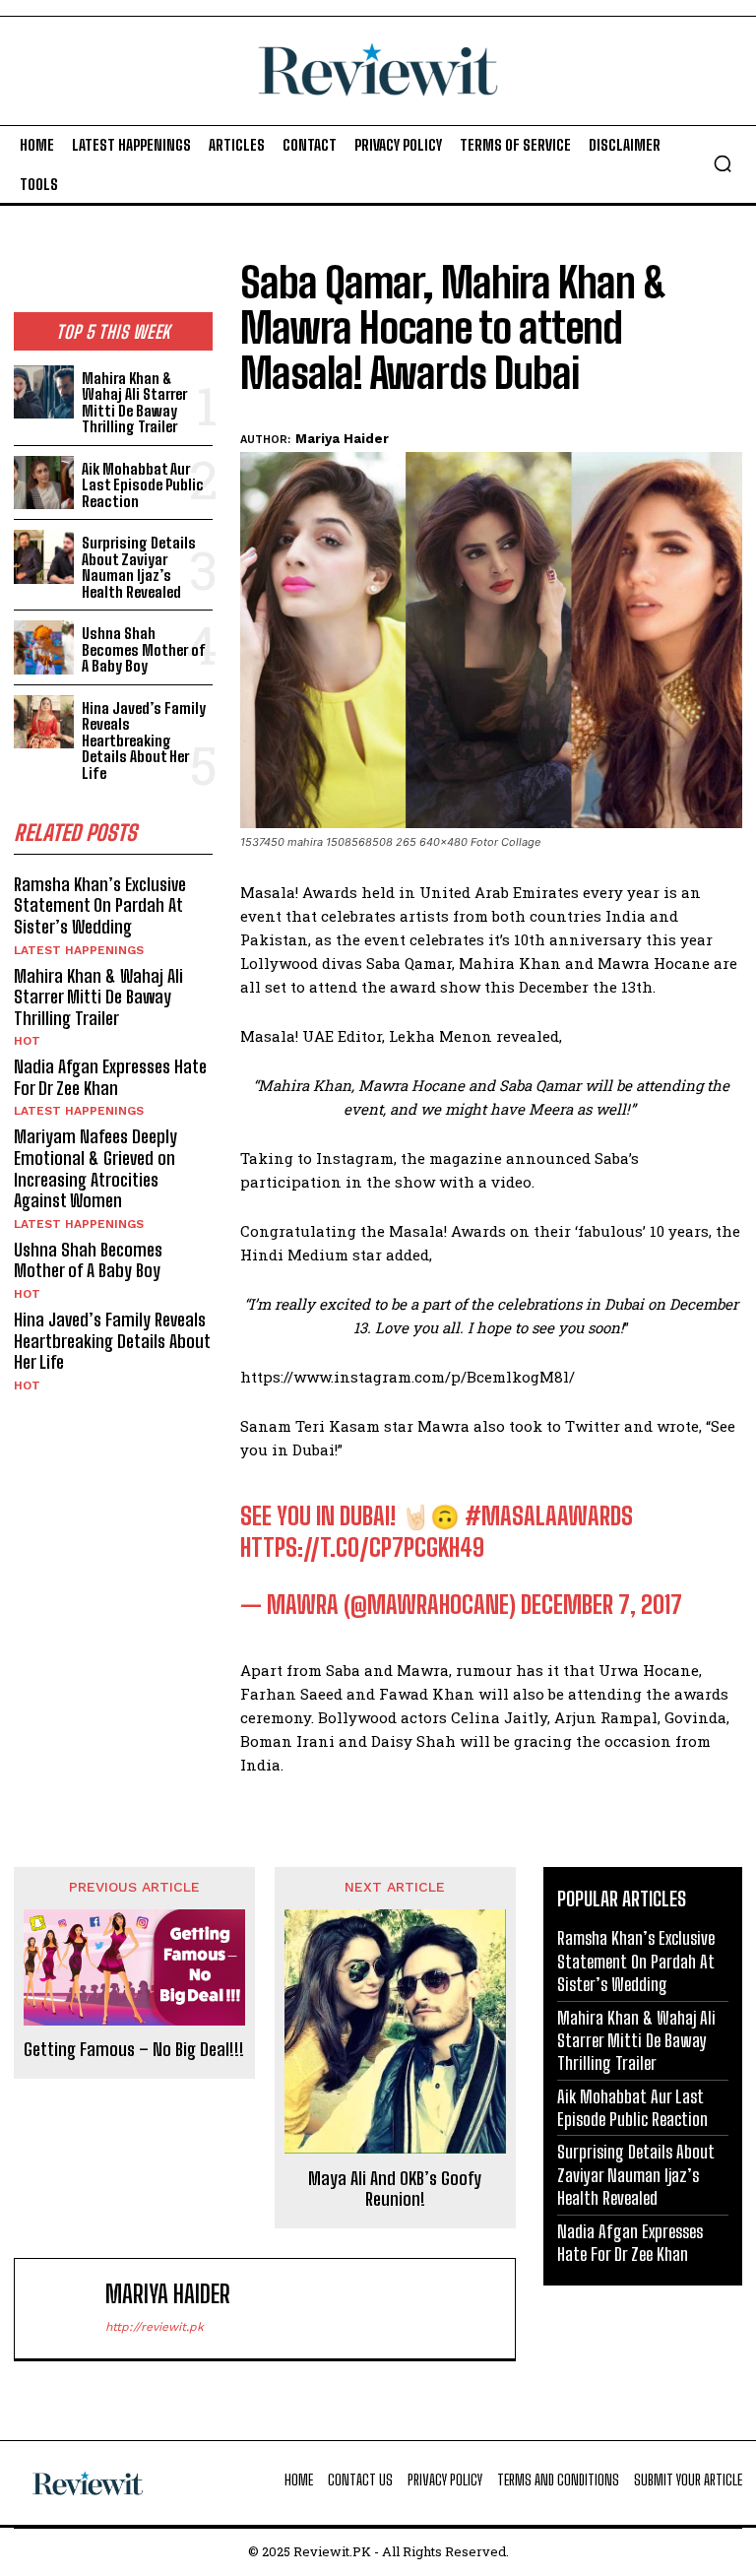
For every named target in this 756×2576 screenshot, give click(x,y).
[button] (723, 163)
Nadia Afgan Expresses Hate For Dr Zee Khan (110, 1077)
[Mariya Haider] (64, 2309)
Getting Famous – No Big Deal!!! (134, 2050)
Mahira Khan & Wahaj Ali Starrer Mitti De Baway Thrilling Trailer (134, 403)
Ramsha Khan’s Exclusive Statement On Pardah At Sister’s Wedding (100, 905)
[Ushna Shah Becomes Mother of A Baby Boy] (44, 647)
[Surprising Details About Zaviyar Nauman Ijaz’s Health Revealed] (44, 557)
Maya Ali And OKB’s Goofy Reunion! (395, 2190)
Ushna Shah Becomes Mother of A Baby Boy (144, 649)
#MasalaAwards (549, 1516)
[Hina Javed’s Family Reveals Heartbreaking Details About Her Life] (44, 722)
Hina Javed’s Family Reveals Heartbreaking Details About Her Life (144, 741)
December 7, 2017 (601, 1605)
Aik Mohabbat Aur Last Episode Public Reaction (143, 485)
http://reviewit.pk (155, 2327)
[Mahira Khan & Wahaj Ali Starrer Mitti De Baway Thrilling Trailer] (44, 392)
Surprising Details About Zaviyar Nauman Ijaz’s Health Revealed (139, 567)
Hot (27, 1041)
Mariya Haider (342, 439)
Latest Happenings (79, 950)
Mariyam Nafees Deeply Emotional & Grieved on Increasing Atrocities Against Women (95, 1168)
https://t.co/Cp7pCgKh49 (362, 1547)
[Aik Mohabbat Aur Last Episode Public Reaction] (44, 483)
